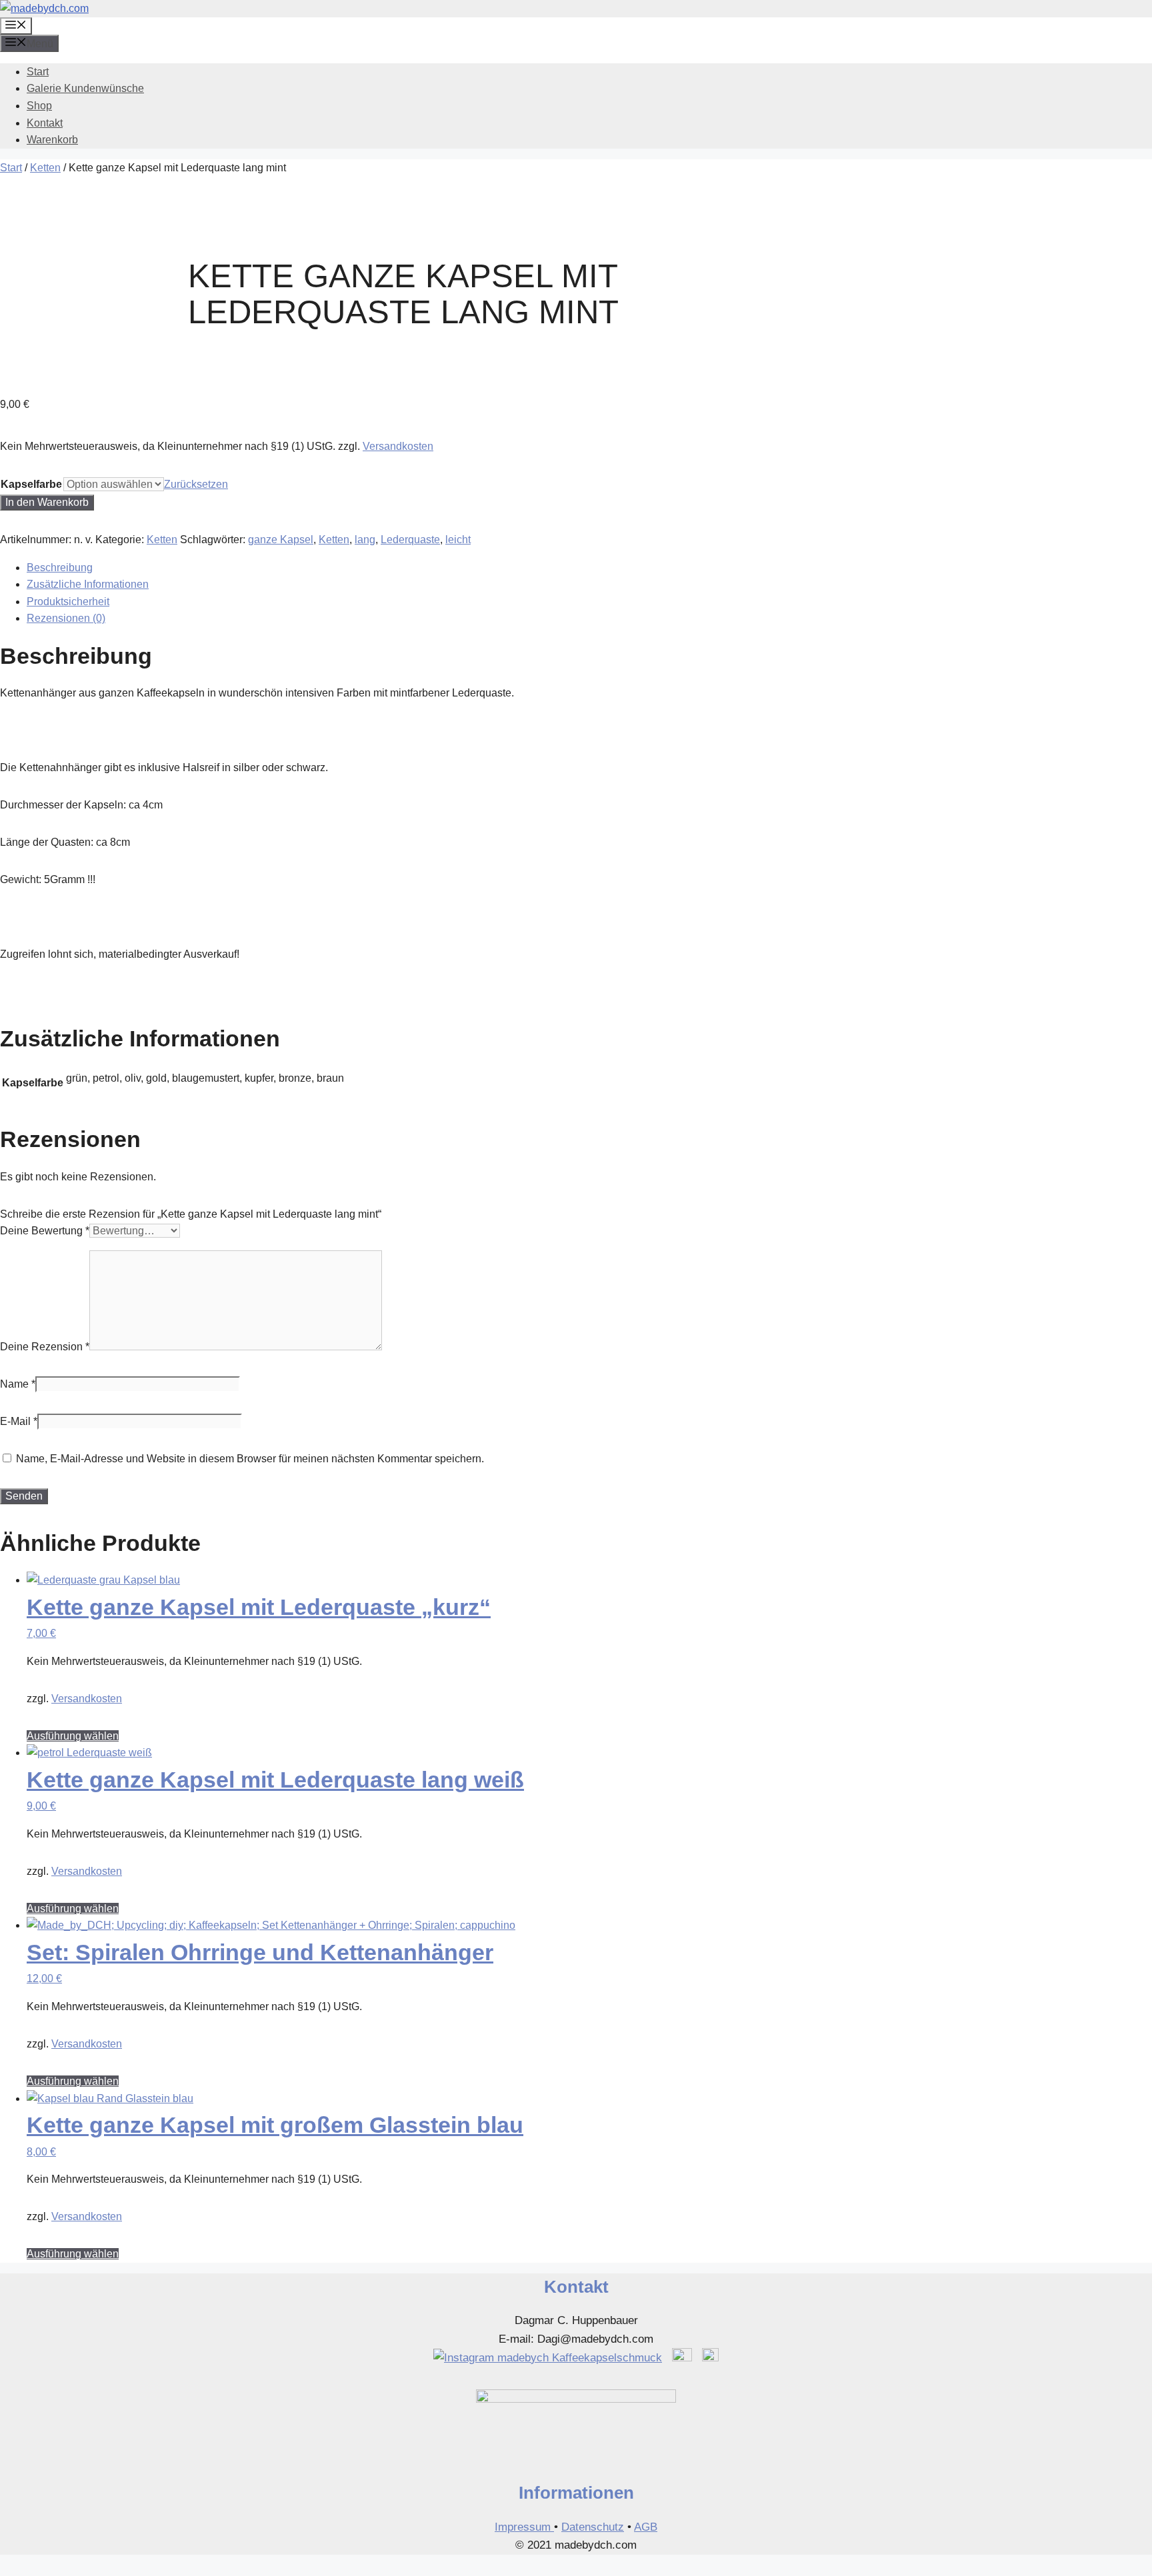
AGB (646, 2527)
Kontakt (45, 123)
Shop (39, 106)
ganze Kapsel (281, 540)
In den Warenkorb (47, 502)
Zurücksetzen (196, 484)
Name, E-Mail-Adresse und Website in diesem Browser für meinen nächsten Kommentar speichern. (250, 1459)
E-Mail (19, 1421)
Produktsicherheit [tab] (68, 602)
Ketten (45, 168)
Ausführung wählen (73, 1736)
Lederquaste (410, 540)
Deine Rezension (45, 1347)
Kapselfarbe (31, 484)
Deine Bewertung (45, 1231)
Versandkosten (398, 446)
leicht (458, 540)
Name (18, 1384)
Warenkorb (52, 140)
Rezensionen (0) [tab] (66, 618)
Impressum (524, 2527)
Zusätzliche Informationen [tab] (88, 584)
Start (38, 72)
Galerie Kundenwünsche (85, 88)
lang (365, 540)
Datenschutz (593, 2527)
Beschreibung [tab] (60, 568)
